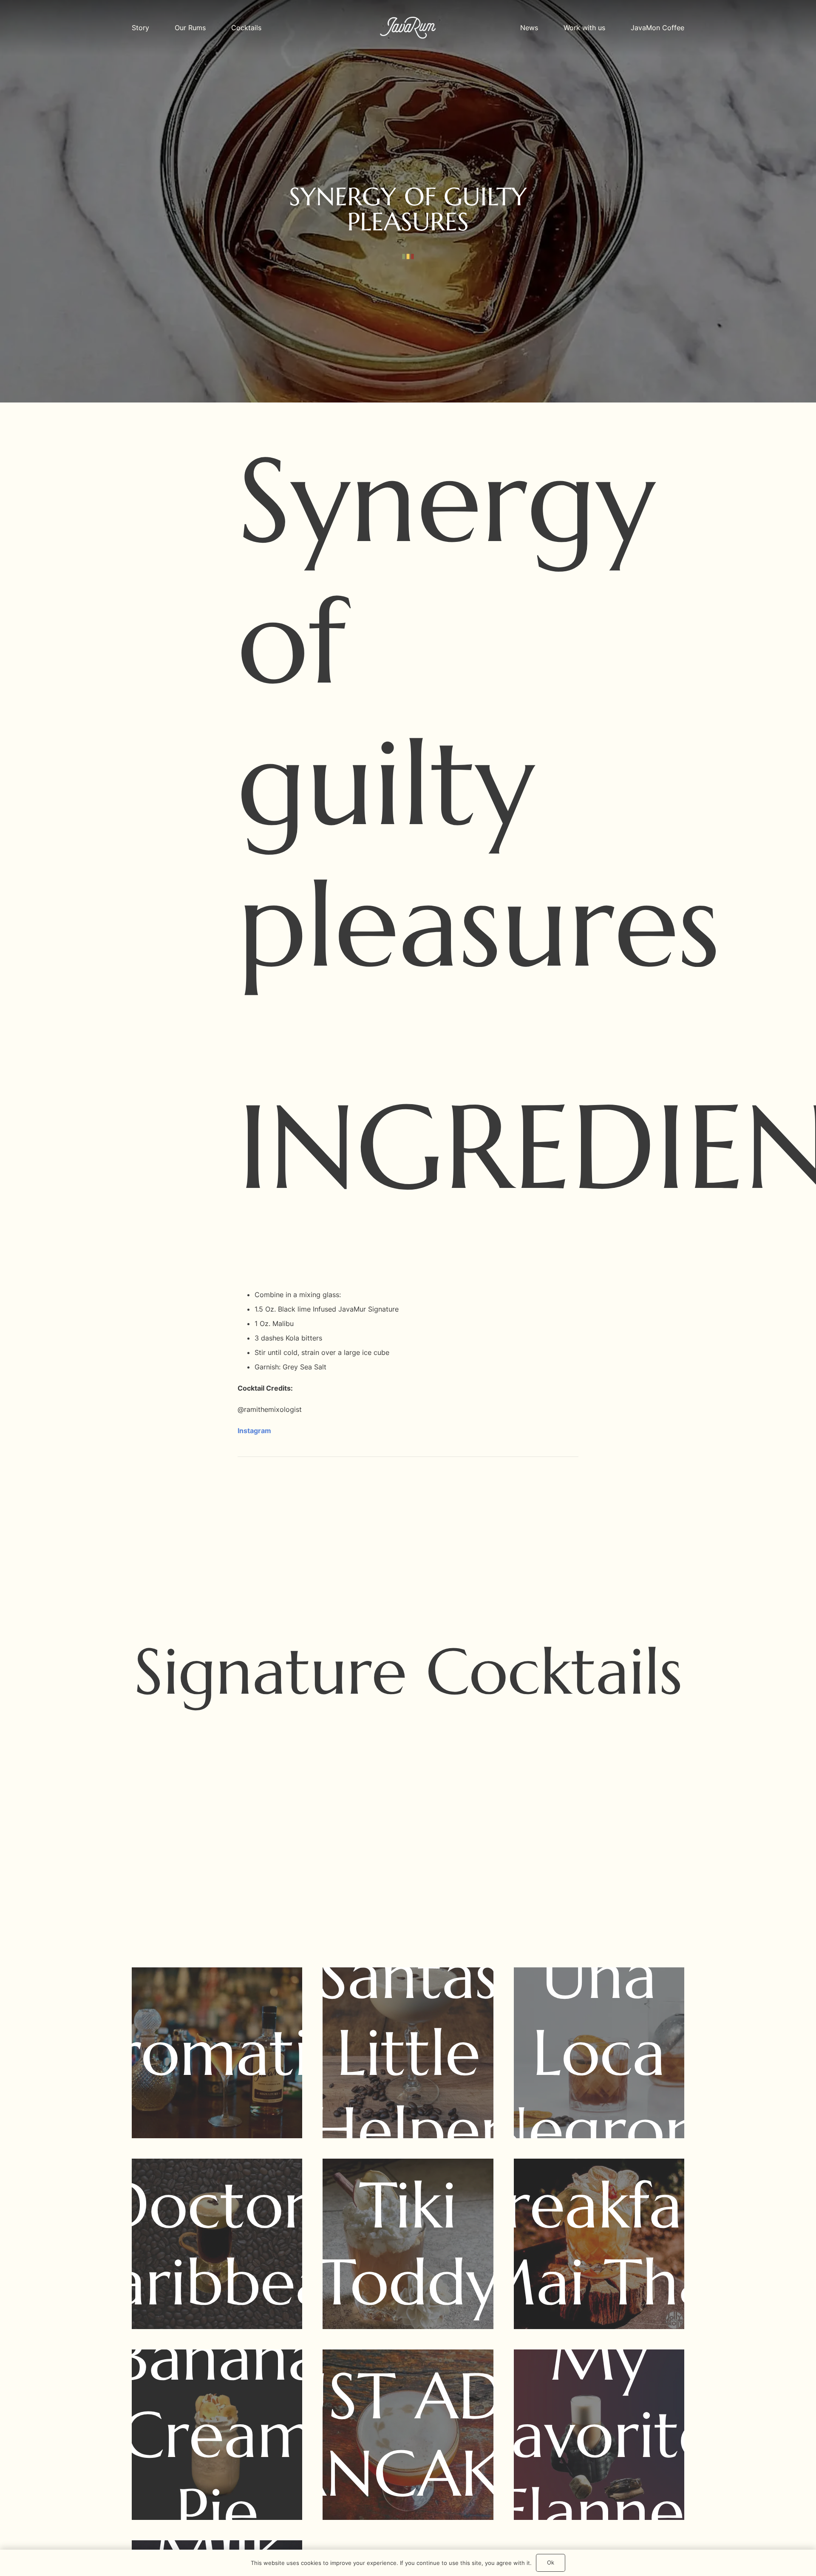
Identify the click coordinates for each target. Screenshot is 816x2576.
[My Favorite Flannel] (599, 2435)
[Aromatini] (217, 2053)
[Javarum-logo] (408, 28)
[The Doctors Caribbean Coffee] (217, 2244)
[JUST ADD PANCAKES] (408, 2435)
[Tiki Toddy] (408, 2244)
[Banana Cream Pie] (217, 2435)
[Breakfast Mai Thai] (599, 2244)
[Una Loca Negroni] (599, 2053)
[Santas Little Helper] (408, 2053)
